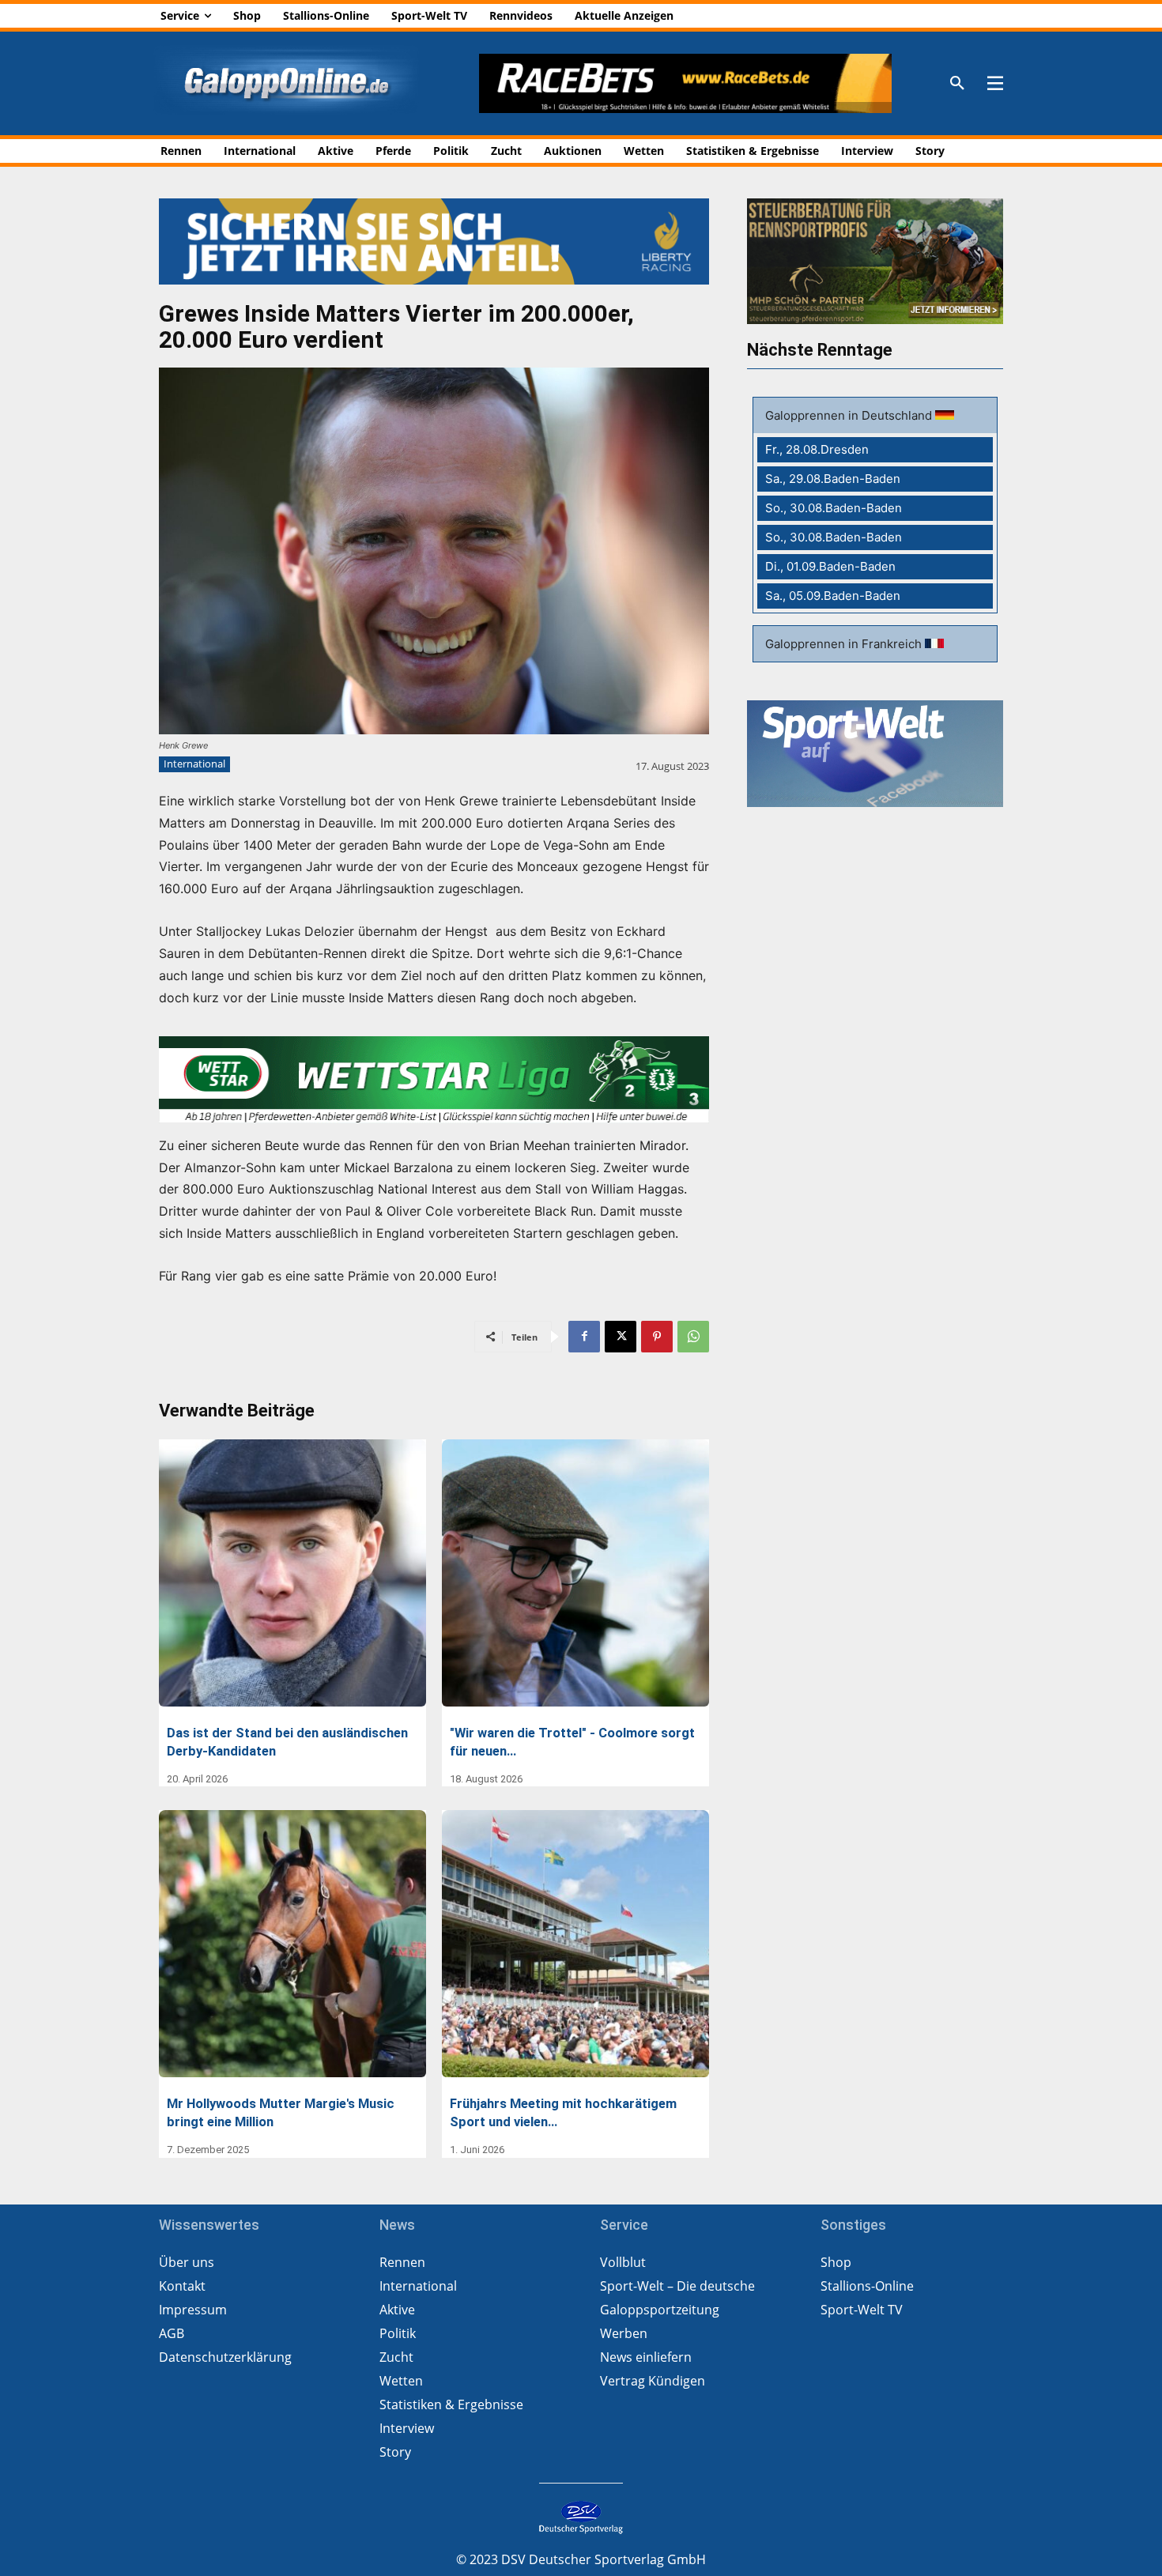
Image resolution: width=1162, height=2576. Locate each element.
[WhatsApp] (693, 1337)
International (194, 764)
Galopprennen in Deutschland (850, 415)
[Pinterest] (657, 1337)
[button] (957, 84)
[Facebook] (584, 1337)
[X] (621, 1337)
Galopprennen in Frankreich (845, 644)
